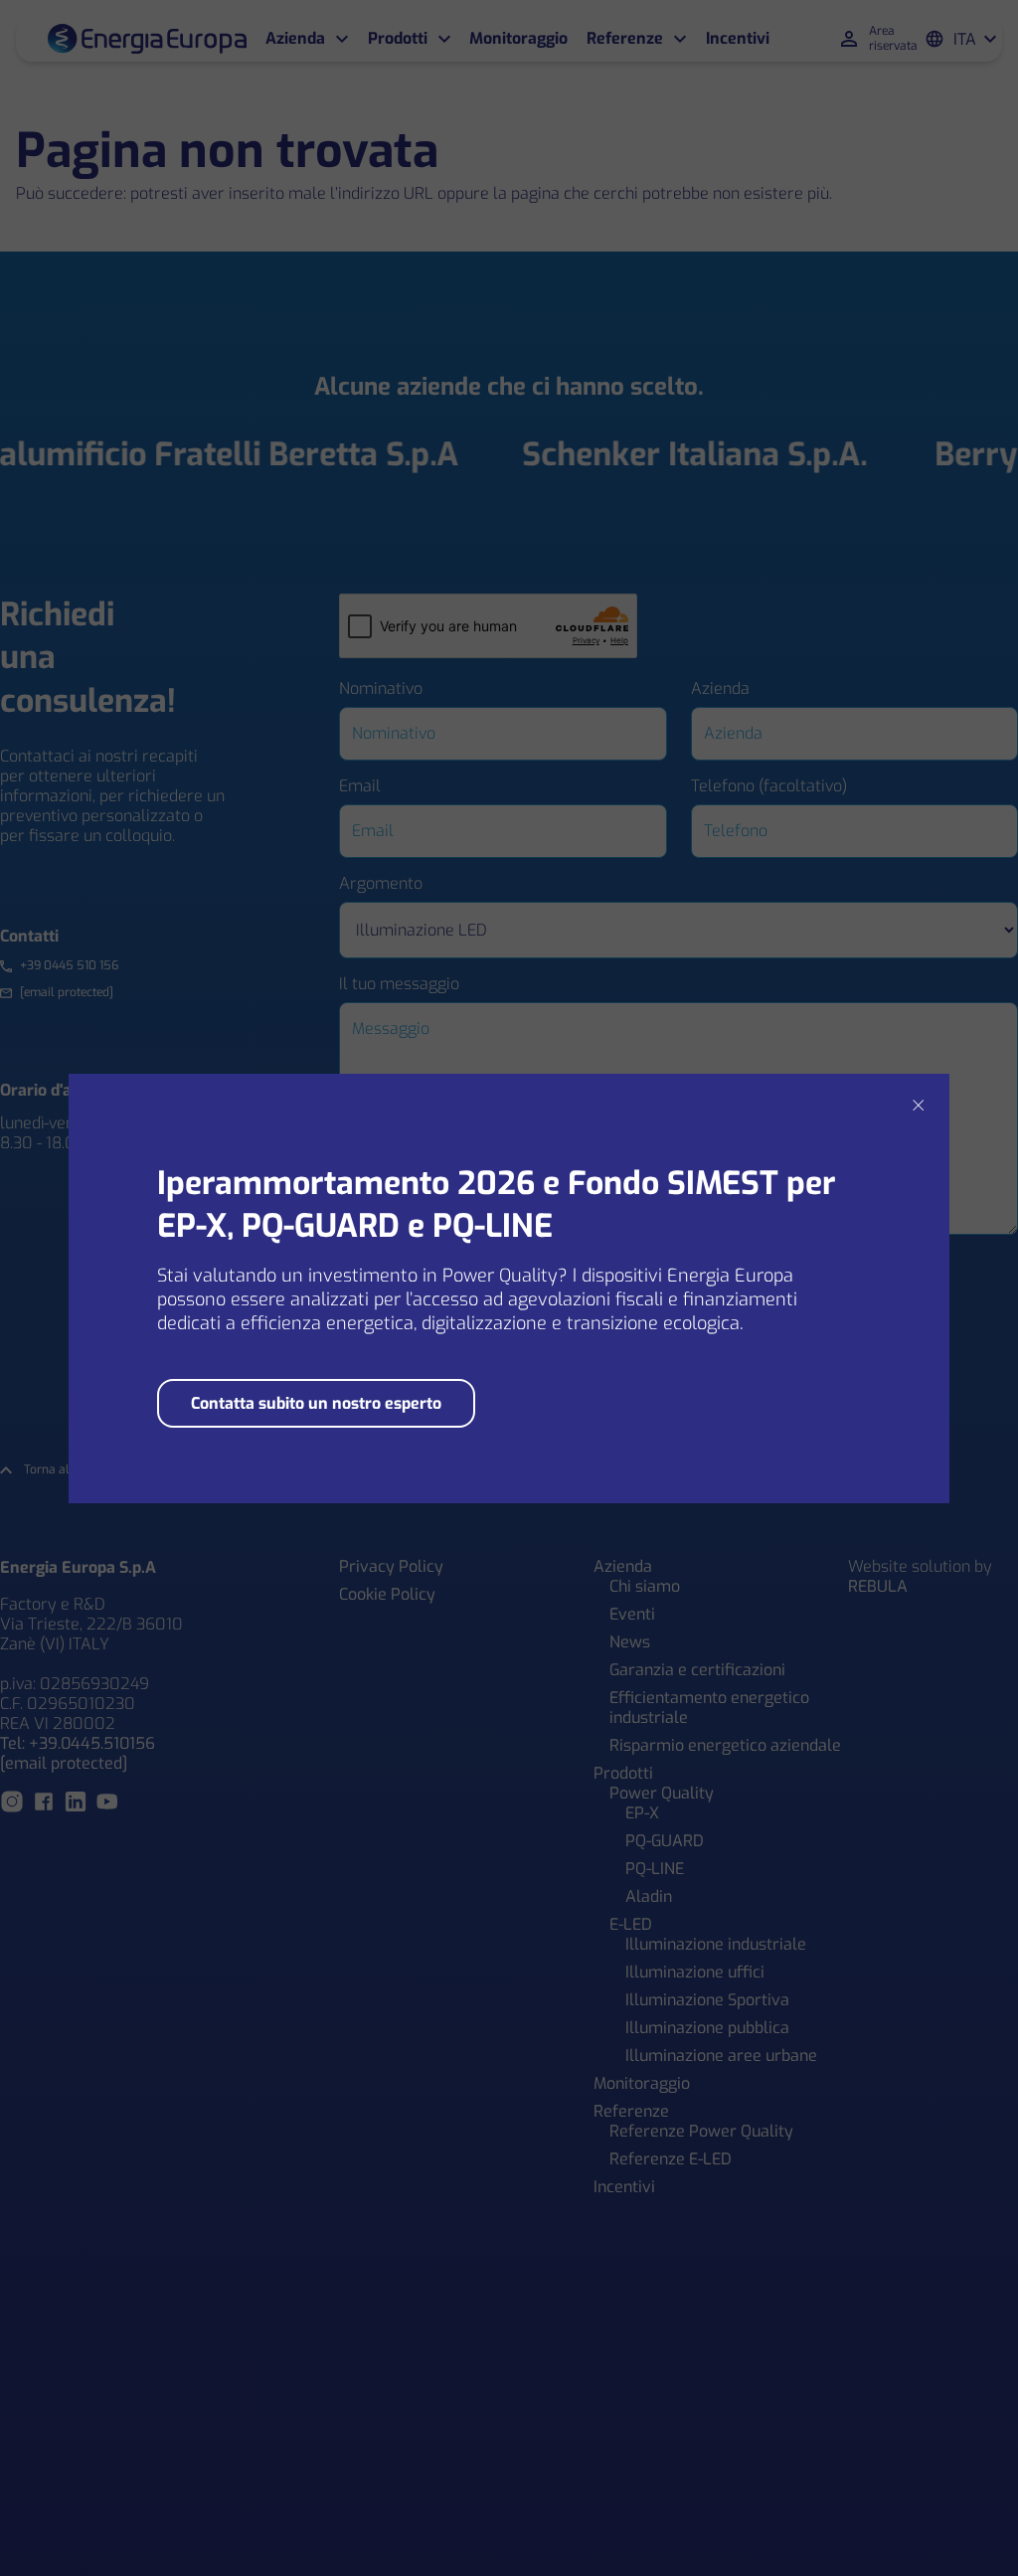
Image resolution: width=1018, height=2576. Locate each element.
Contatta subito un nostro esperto (316, 1403)
